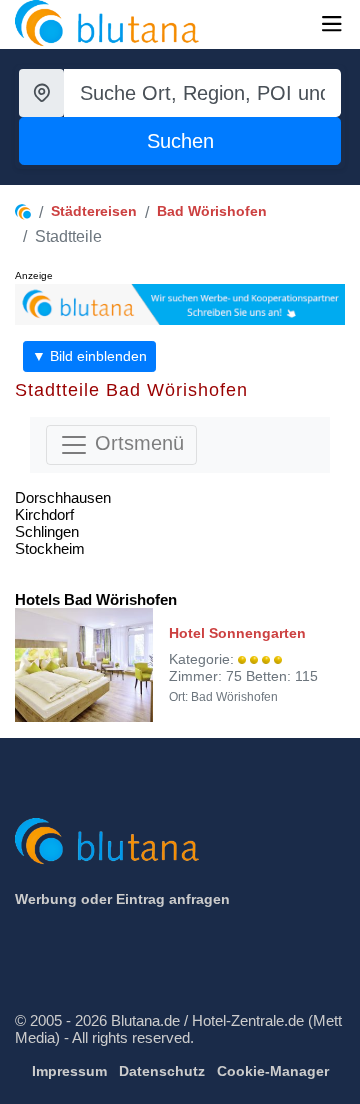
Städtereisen (94, 211)
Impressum (69, 1071)
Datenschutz (162, 1071)
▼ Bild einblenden (89, 356)
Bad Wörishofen (212, 211)
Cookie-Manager (273, 1071)
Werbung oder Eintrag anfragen (122, 899)
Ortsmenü (136, 444)
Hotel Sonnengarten (237, 633)
